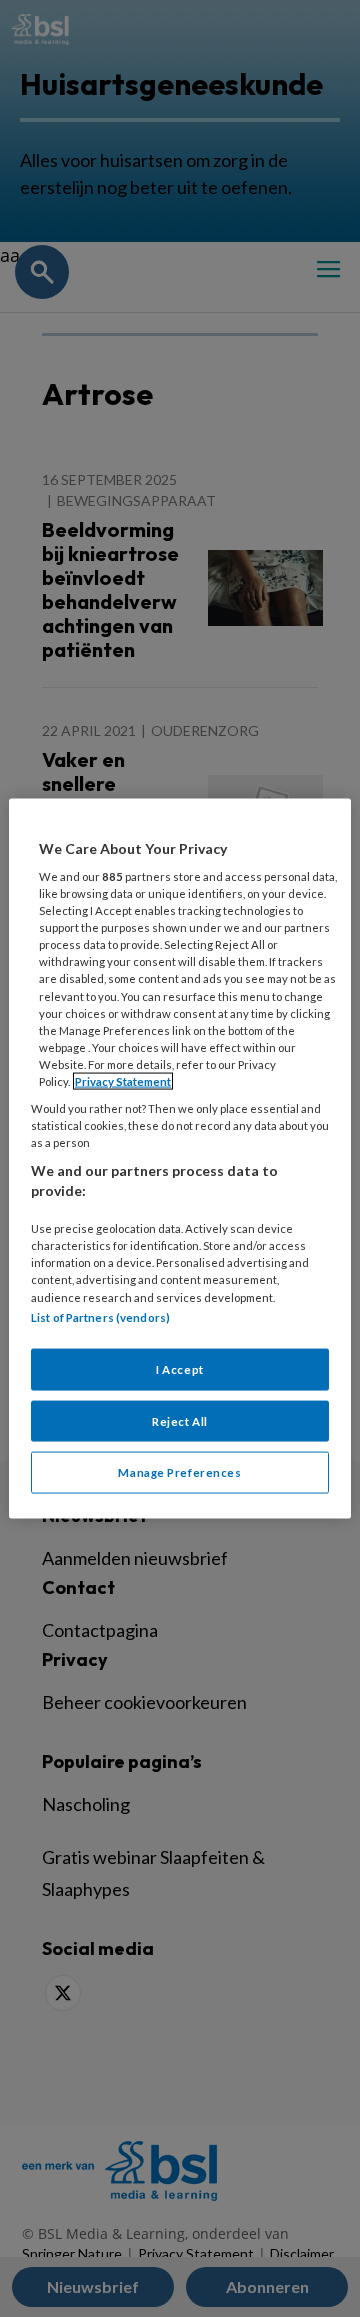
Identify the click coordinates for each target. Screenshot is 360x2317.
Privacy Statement (123, 1080)
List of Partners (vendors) (100, 1316)
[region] (180, 1158)
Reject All (180, 1420)
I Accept (180, 1368)
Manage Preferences (179, 1472)
